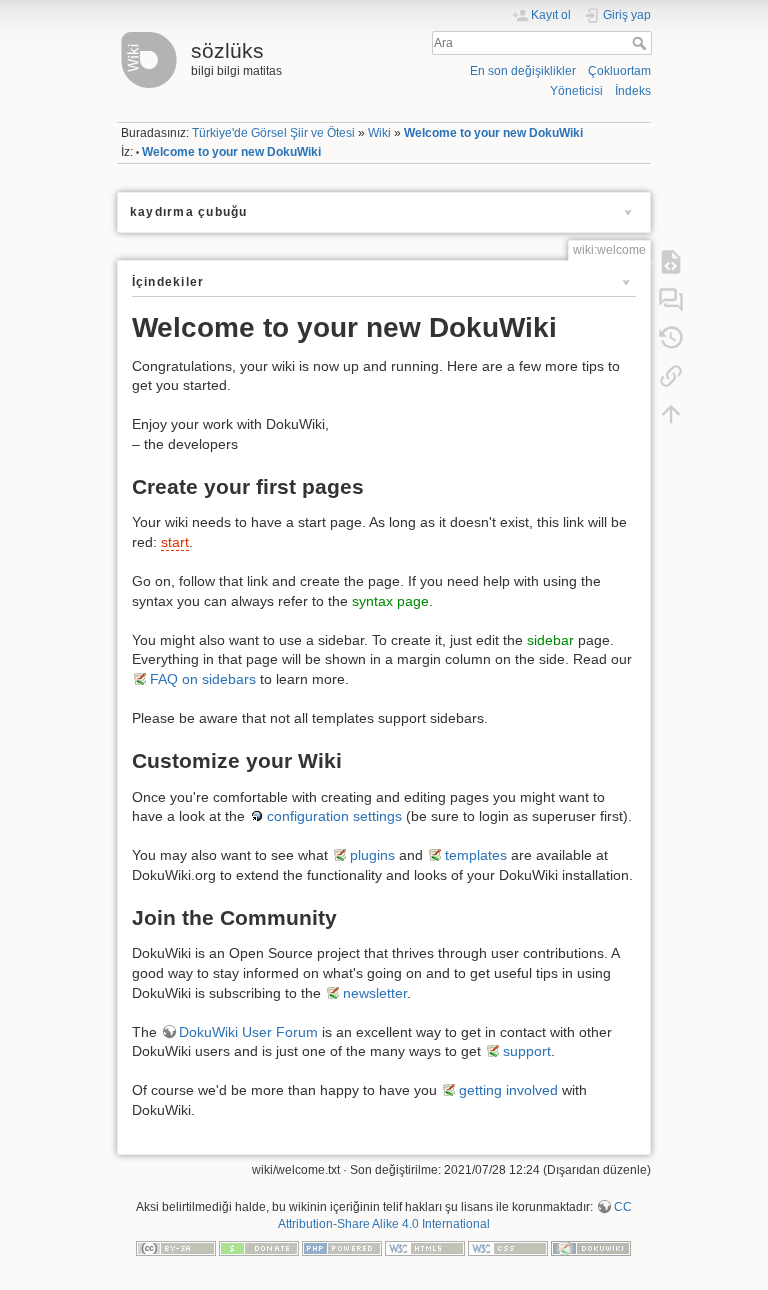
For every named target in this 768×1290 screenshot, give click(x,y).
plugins (372, 855)
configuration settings (334, 816)
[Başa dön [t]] (671, 413)
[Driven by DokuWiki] (591, 1247)
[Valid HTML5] (425, 1247)
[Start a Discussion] (671, 299)
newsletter (375, 993)
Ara (641, 43)
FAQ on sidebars (203, 679)
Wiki (379, 133)
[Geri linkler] (671, 375)
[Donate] (259, 1247)
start (175, 542)
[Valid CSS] (508, 1247)
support (527, 1051)
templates (476, 855)
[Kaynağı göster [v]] (671, 261)
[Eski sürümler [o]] (671, 337)
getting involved (508, 1090)
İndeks (633, 91)
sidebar (550, 640)
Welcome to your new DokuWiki (493, 133)
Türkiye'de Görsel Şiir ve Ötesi (273, 133)
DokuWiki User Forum (248, 1032)
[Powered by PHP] (342, 1247)
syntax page (390, 601)
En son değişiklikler (523, 71)
